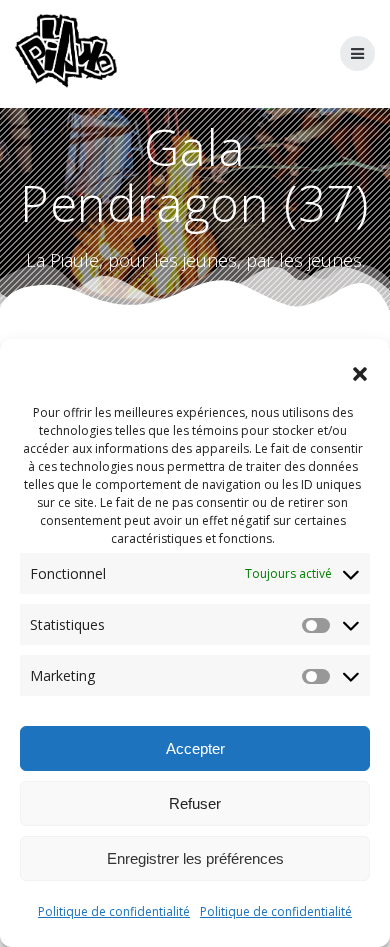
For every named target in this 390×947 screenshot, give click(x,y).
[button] (360, 374)
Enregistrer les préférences (195, 858)
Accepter (195, 748)
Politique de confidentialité (114, 911)
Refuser (195, 803)
